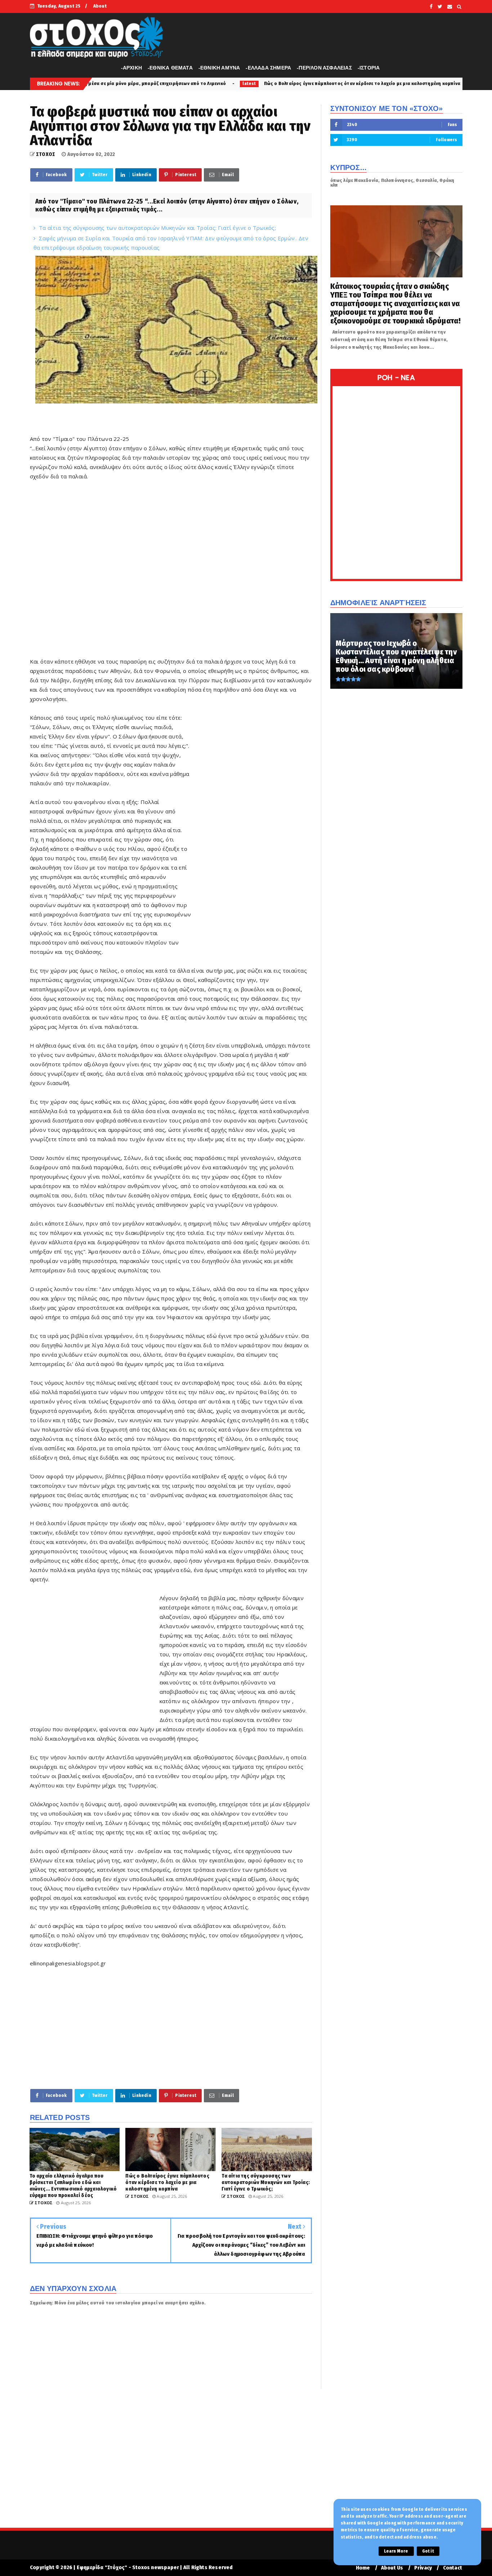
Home (363, 2568)
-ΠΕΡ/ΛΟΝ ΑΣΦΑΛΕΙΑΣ (324, 68)
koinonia (362, 84)
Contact (453, 2568)
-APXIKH (131, 68)
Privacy (423, 2568)
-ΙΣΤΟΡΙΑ (369, 68)
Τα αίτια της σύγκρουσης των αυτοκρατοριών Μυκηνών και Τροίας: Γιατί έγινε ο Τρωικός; (157, 228)
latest (125, 84)
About (100, 6)
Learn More (396, 2551)
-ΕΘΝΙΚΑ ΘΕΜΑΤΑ (170, 68)
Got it (428, 2551)
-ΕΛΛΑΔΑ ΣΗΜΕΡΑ (268, 68)
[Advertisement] (171, 569)
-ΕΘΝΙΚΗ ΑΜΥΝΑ (219, 68)
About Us (392, 2568)
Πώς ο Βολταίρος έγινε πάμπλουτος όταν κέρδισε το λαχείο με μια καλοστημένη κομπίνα (238, 83)
